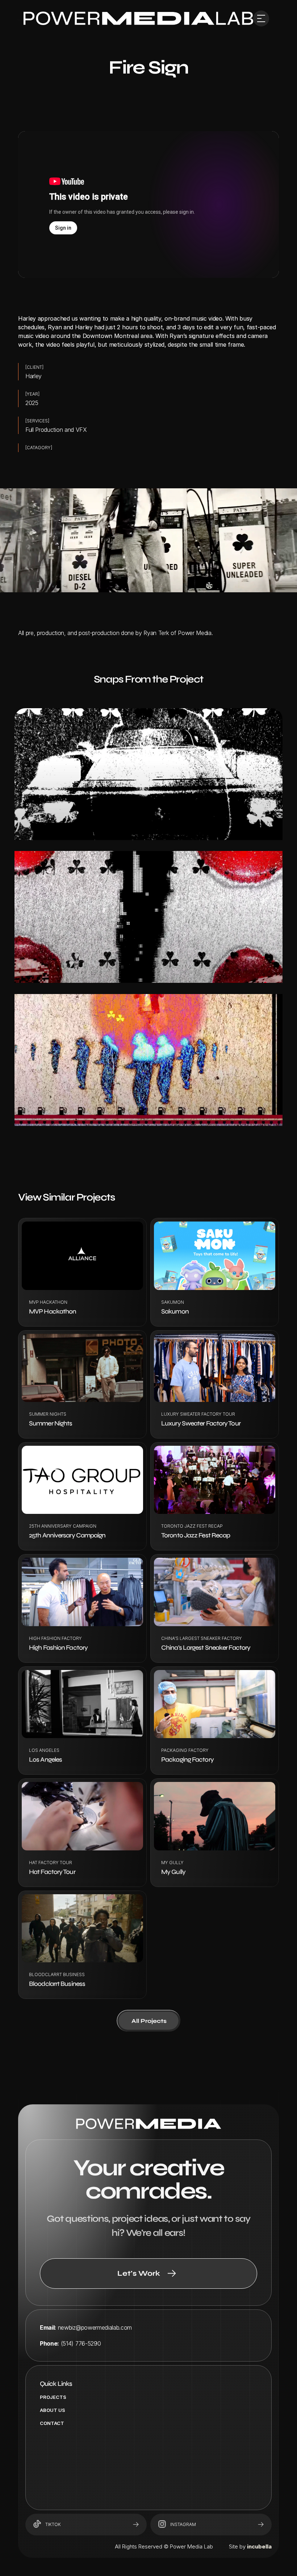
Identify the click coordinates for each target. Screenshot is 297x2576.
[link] (138, 18)
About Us (53, 2410)
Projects (53, 2397)
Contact (52, 2423)
